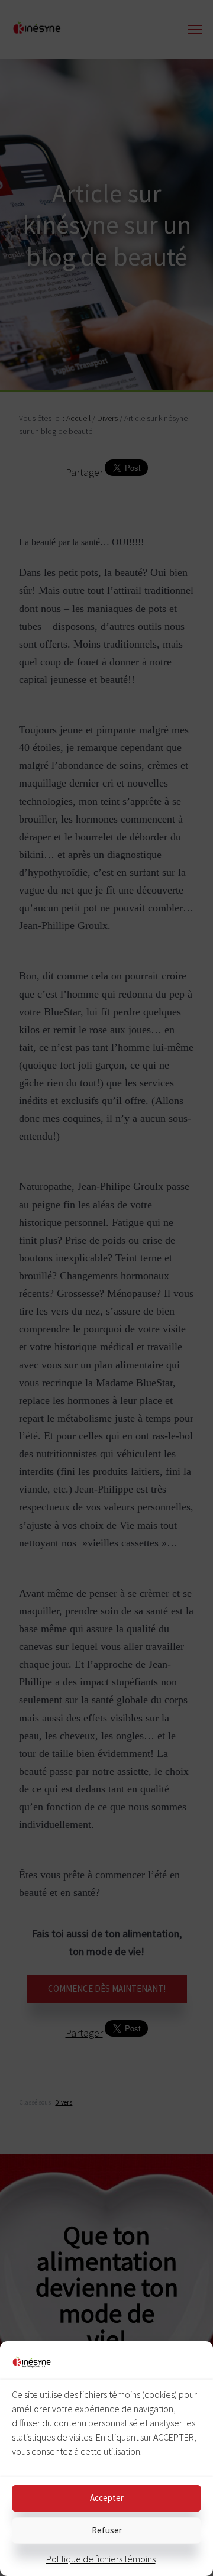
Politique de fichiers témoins (101, 2559)
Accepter (107, 2498)
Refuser (107, 2530)
